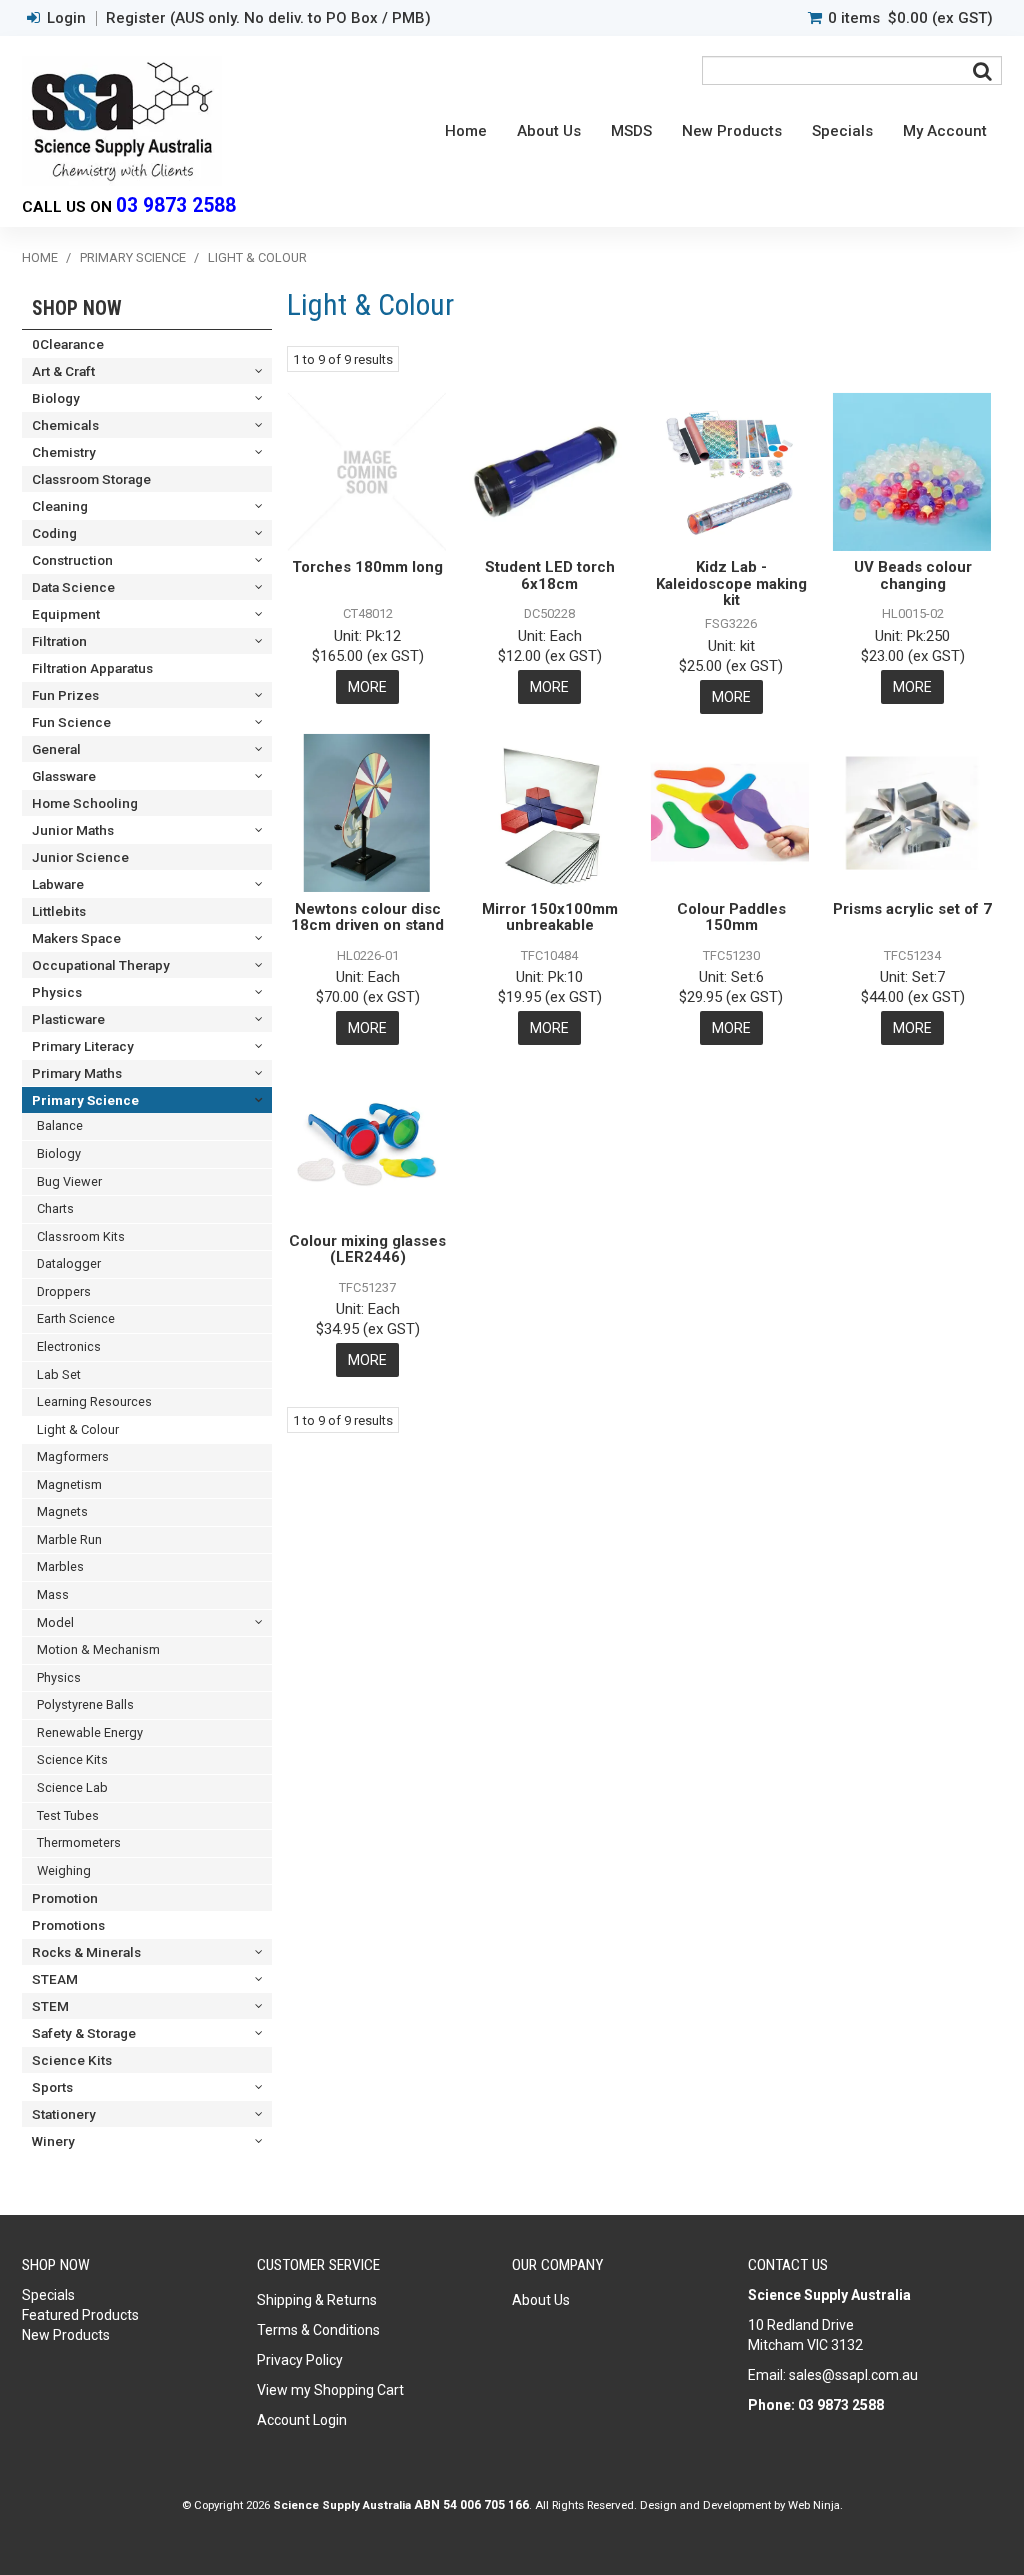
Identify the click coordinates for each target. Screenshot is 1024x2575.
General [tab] (56, 749)
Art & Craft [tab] (63, 371)
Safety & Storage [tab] (84, 2033)
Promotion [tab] (65, 1898)
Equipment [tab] (66, 614)
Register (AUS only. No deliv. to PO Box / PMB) (268, 18)
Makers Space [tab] (76, 938)
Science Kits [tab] (72, 1759)
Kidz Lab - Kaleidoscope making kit (731, 583)
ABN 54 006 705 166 (471, 2505)
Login (66, 18)
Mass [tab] (53, 1594)
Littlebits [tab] (59, 911)
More (367, 687)
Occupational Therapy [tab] (101, 965)
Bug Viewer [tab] (69, 1181)
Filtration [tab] (59, 641)
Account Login (302, 2420)
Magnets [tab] (62, 1511)
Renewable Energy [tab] (90, 1732)
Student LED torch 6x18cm (550, 575)
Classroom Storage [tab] (91, 479)
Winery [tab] (53, 2141)
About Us (549, 131)
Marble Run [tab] (69, 1539)
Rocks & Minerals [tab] (86, 1952)
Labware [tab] (58, 884)
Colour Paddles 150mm (731, 917)
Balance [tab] (60, 1125)
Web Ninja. (815, 2505)
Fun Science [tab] (71, 722)
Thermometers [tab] (79, 1842)
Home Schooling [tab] (85, 803)
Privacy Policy (300, 2360)
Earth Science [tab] (76, 1318)
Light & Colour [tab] (78, 1429)
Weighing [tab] (64, 1870)
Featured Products (80, 2315)
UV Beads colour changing (913, 575)
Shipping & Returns (317, 2300)
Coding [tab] (54, 533)
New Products (732, 131)
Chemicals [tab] (65, 425)
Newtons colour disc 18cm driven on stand (367, 917)
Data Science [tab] (73, 587)
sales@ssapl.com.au (853, 2375)
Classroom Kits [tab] (81, 1236)
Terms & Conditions (318, 2330)
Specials (842, 131)
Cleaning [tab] (60, 506)
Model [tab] (55, 1622)
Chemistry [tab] (64, 452)
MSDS (631, 131)
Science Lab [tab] (72, 1787)
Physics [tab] (57, 992)
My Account (945, 131)
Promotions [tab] (68, 1925)
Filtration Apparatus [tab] (92, 668)
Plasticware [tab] (68, 1019)
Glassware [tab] (64, 776)
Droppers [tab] (64, 1291)
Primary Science (133, 257)
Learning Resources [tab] (94, 1401)
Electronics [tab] (69, 1346)
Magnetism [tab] (69, 1484)
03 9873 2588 (176, 205)
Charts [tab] (55, 1208)
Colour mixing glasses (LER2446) (367, 1249)
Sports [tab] (52, 2087)
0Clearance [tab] (68, 344)
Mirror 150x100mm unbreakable (550, 917)
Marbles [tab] (60, 1566)
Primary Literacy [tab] (83, 1046)
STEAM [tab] (55, 1979)
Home (466, 131)
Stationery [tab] (64, 2114)
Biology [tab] (56, 398)
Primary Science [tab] (85, 1100)
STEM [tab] (50, 2006)
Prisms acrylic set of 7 (912, 909)
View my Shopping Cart (330, 2390)
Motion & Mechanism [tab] (98, 1649)
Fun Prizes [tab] (65, 695)
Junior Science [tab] (80, 857)
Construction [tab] (72, 560)
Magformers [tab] (73, 1456)
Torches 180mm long (367, 567)
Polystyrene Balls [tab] (85, 1704)
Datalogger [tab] (69, 1263)
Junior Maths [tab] (73, 830)
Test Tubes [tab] (68, 1815)
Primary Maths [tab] (77, 1073)
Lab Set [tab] (59, 1374)
